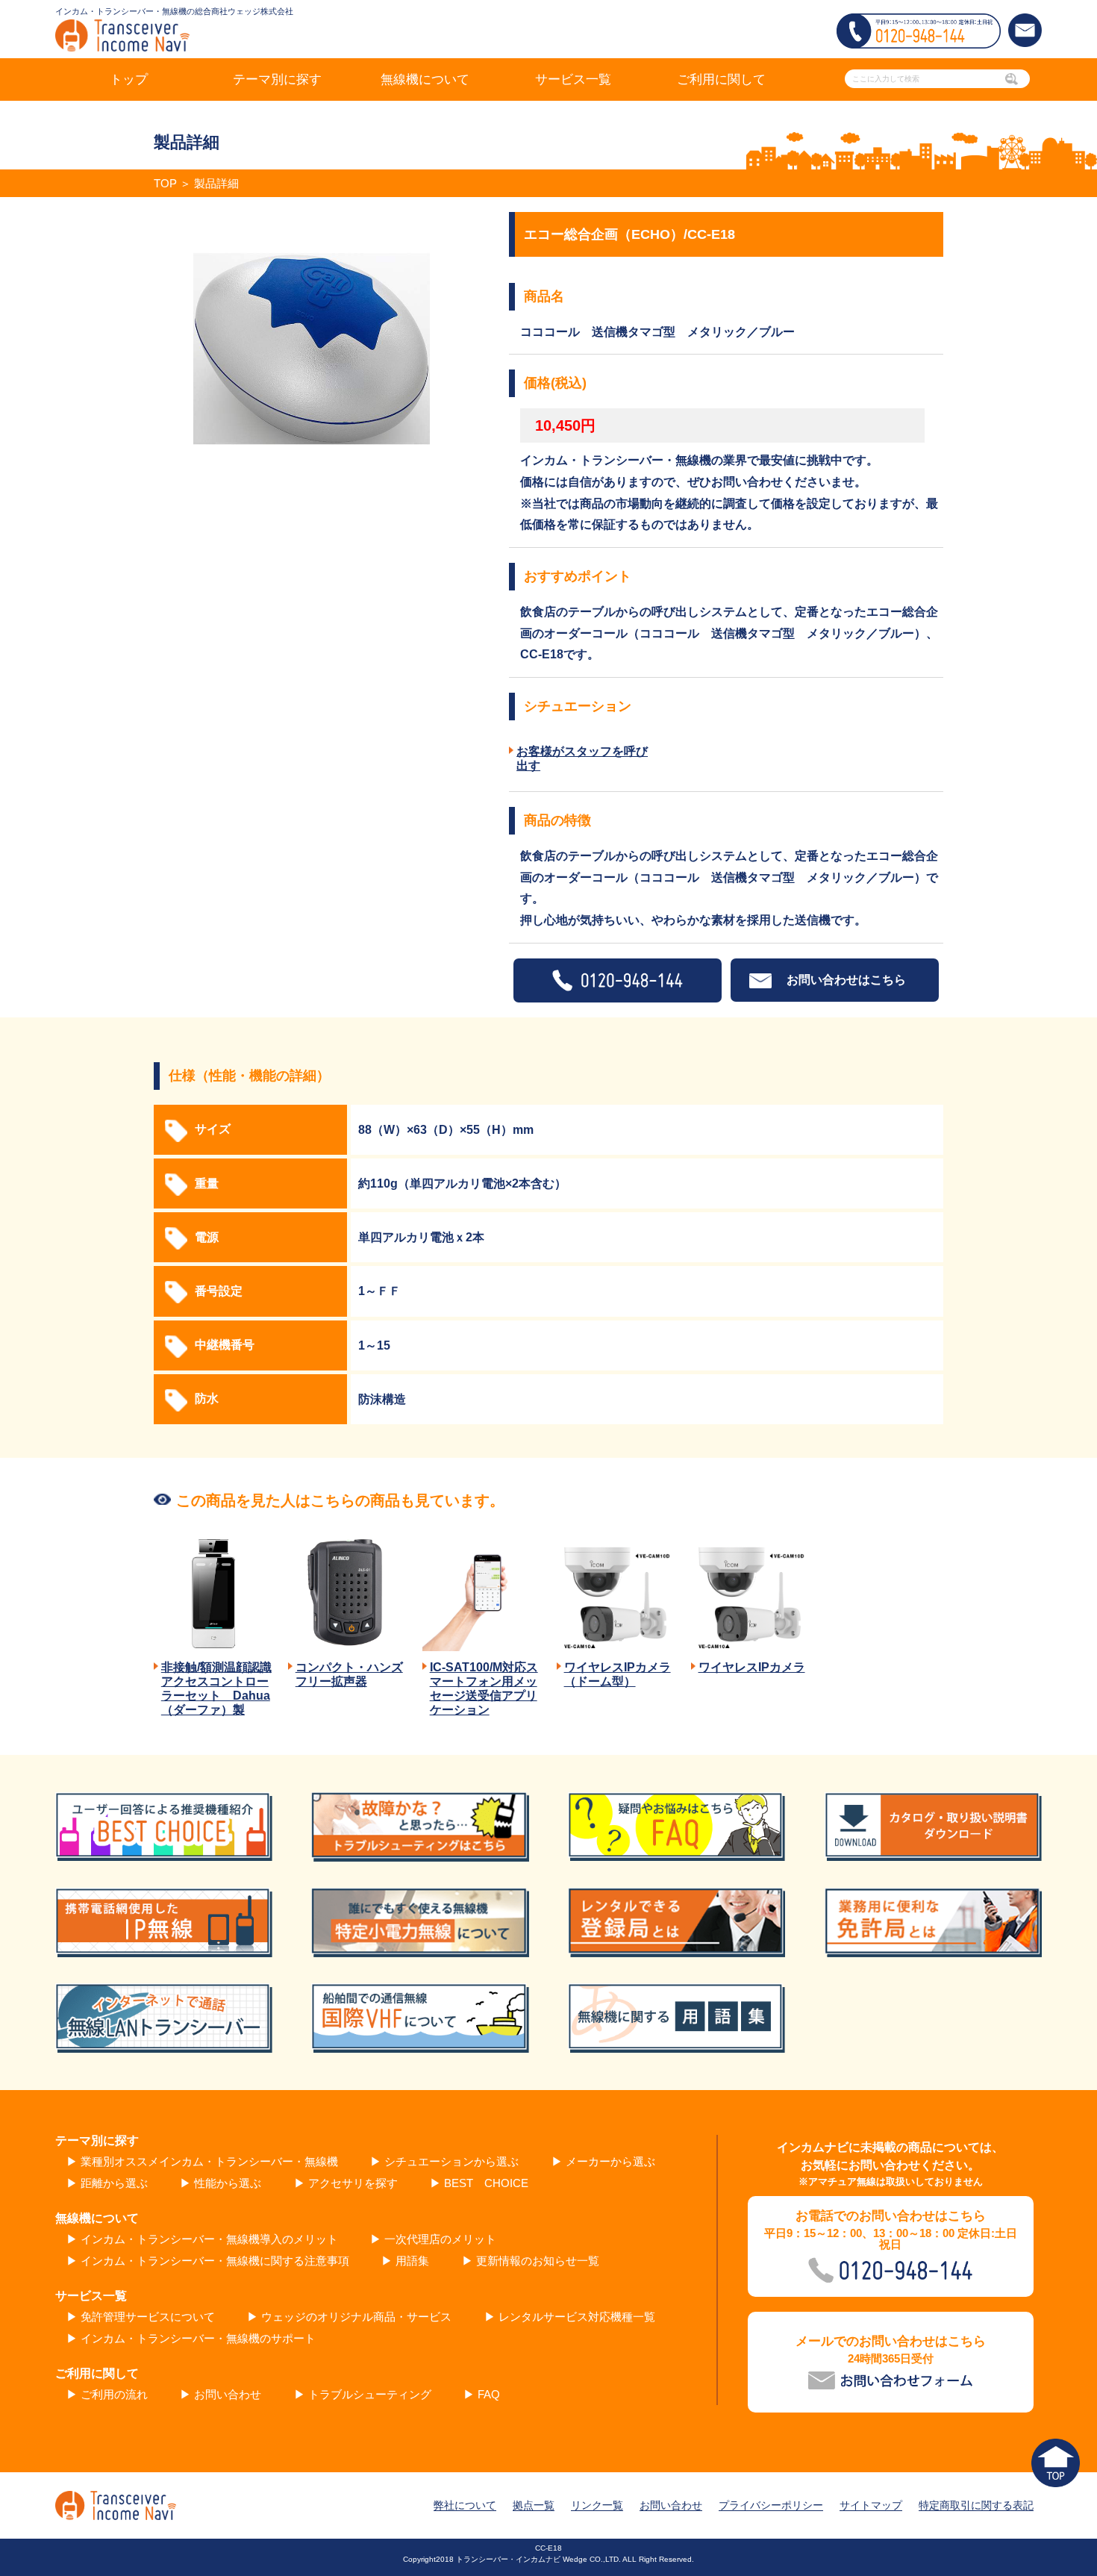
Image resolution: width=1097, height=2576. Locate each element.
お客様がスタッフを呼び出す (582, 758)
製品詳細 (216, 183)
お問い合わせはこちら (846, 980)
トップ (129, 79)
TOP (165, 183)
